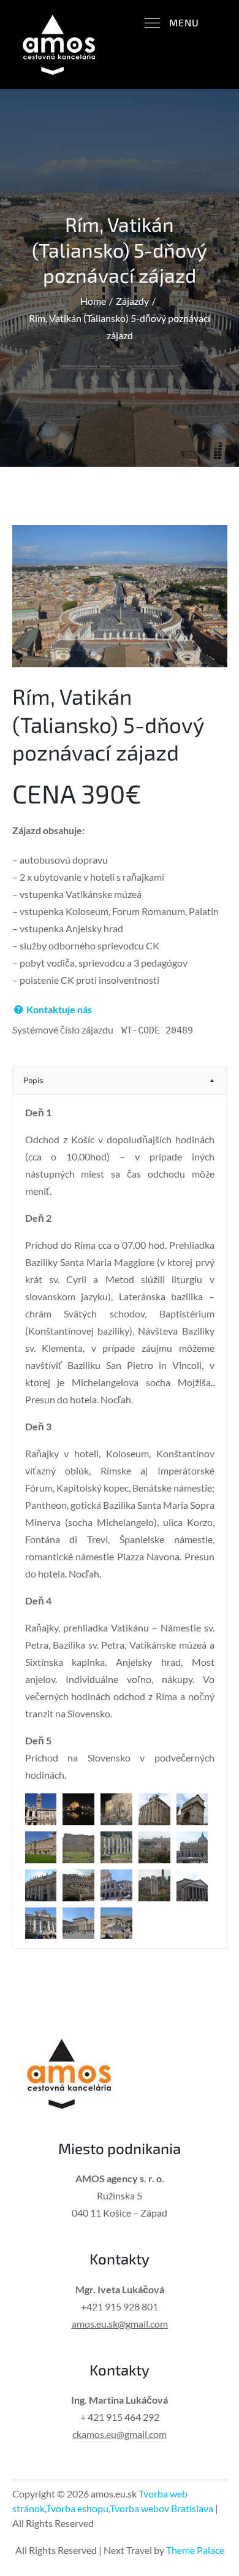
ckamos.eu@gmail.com (120, 2434)
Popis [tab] (33, 1080)
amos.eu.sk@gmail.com (120, 2324)
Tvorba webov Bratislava (161, 2508)
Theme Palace (195, 2550)
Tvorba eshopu (77, 2508)
